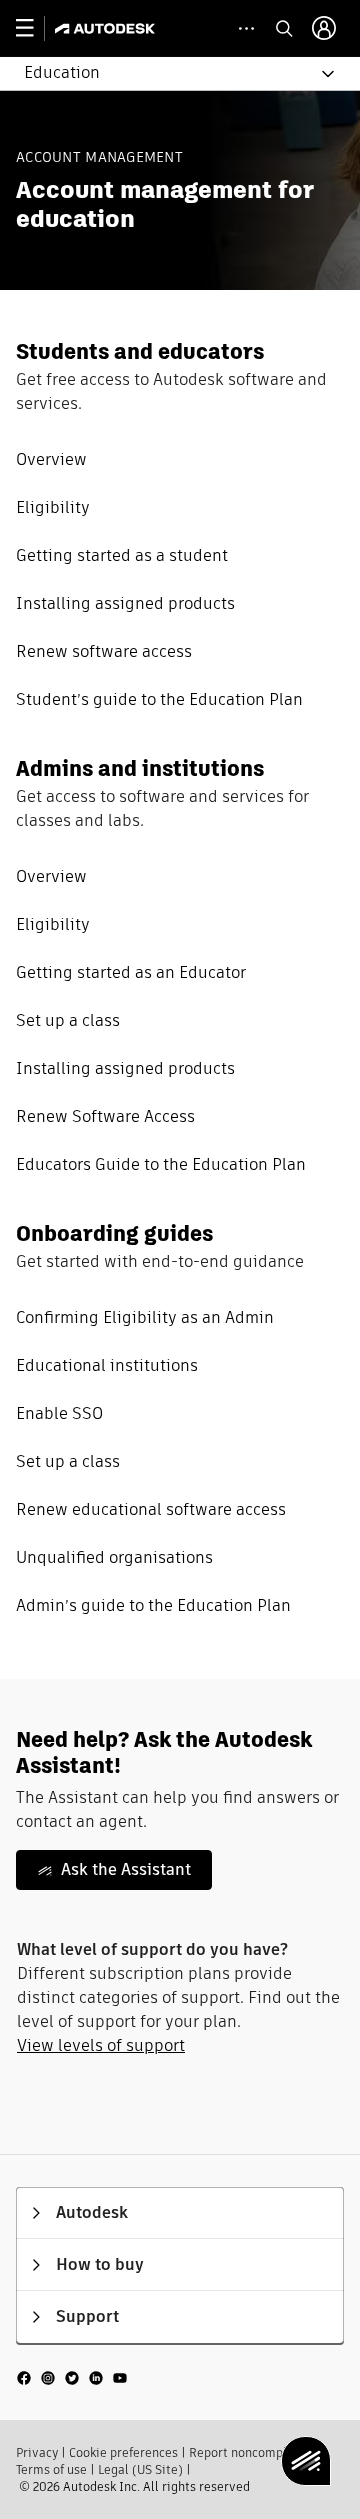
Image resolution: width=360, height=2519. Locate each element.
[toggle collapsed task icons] (246, 28)
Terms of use (51, 2469)
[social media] (72, 2377)
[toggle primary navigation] (35, 28)
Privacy (37, 2452)
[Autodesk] (107, 28)
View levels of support (101, 2045)
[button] (168, 73)
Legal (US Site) (140, 2469)
